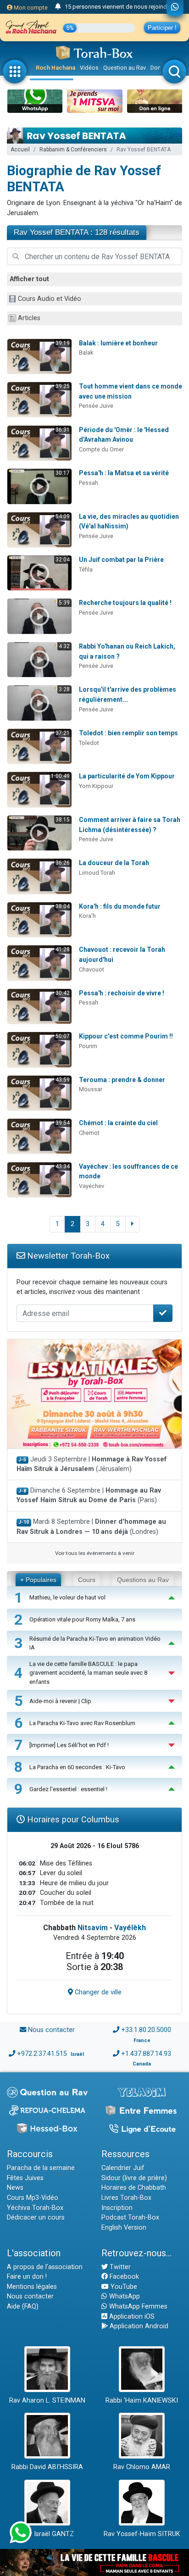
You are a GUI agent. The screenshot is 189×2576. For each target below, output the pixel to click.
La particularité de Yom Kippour (127, 776)
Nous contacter (51, 2030)
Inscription (117, 2208)
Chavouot (92, 969)
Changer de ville (97, 1992)
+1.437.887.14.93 (146, 2054)
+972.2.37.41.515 (42, 2054)
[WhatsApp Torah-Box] (175, 8)
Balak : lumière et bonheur (118, 343)
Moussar (91, 1089)
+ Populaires (38, 1580)
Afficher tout (29, 279)
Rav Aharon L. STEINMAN (47, 2401)
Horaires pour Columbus (72, 1819)
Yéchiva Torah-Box (35, 2208)
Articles (29, 318)
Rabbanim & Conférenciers (73, 150)
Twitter (119, 2267)
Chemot (89, 1133)
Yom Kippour (96, 786)
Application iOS (131, 2317)
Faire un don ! (27, 2277)
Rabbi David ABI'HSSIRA (47, 2467)
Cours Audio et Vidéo (50, 299)
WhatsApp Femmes (137, 2307)
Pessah (89, 483)
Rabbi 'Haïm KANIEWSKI (142, 2401)
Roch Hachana (56, 68)
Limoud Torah (97, 873)
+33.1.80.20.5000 (146, 2030)
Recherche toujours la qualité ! (125, 603)
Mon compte (30, 8)
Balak (86, 353)
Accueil (20, 150)
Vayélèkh (130, 1928)
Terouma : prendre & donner (122, 1080)
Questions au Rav (143, 1580)
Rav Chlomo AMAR (142, 2467)
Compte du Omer (101, 449)
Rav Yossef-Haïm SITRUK (142, 2534)
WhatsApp (124, 2296)
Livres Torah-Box (126, 2198)
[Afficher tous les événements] (58, 7)
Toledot (89, 743)
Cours (87, 1580)
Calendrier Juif (123, 2168)
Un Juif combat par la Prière (121, 560)
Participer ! (162, 28)
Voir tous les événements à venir (95, 1553)
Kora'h (87, 916)
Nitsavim (93, 1928)
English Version (124, 2228)
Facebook (123, 2277)
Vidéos (89, 68)
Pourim (88, 1046)
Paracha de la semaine (41, 2168)
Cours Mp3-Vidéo (33, 2198)
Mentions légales (32, 2287)
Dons (157, 68)
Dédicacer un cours (36, 2218)
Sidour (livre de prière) (134, 2178)
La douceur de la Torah (114, 863)
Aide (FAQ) (23, 2307)
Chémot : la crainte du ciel (118, 1123)
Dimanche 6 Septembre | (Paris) (89, 1496)
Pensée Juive (96, 406)
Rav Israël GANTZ (47, 2534)
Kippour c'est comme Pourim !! (126, 1036)
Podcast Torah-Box (130, 2218)
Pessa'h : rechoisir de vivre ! (122, 993)
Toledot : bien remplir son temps (128, 733)
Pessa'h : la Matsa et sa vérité (124, 473)
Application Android (138, 2326)
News (15, 2188)
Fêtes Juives (25, 2178)
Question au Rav (125, 68)
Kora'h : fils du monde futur (120, 906)
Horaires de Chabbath (134, 2188)
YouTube (123, 2287)
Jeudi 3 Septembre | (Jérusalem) (92, 1464)
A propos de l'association (45, 2267)
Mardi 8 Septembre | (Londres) (91, 1527)
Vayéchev (92, 1186)
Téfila (86, 569)
